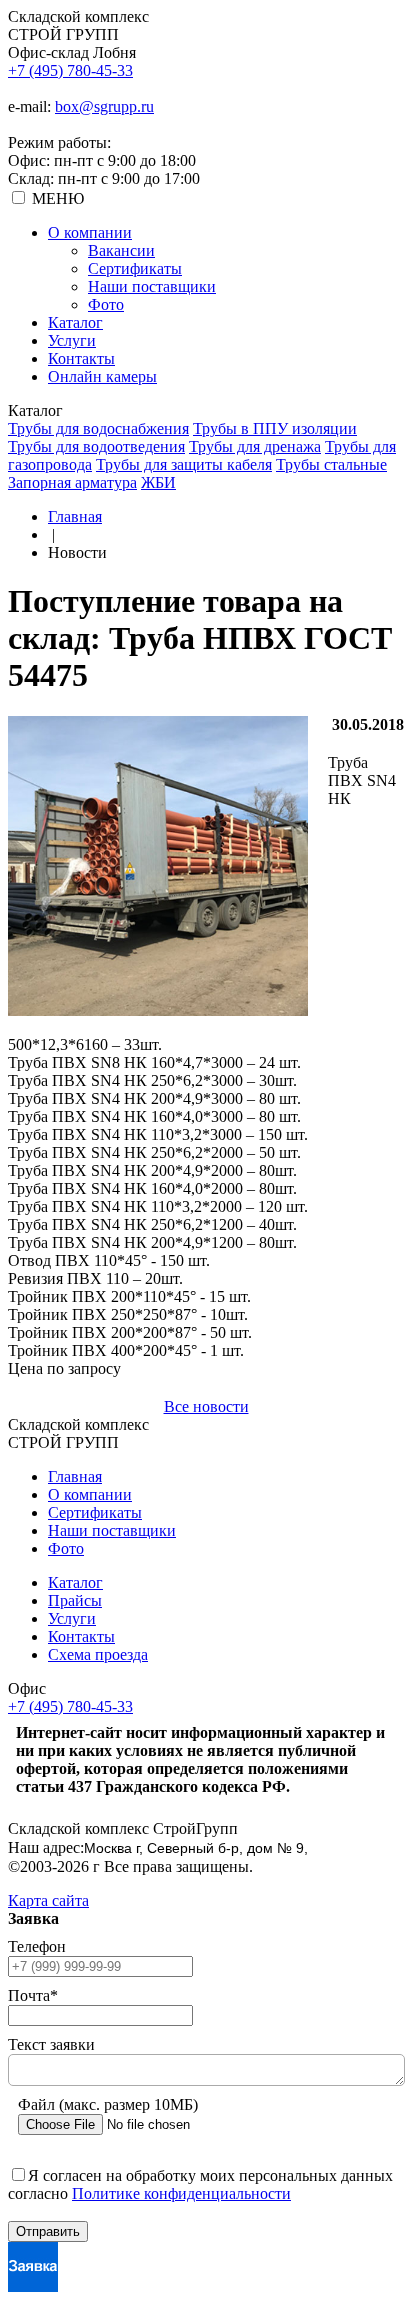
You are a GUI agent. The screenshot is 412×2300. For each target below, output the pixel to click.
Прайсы (75, 1600)
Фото (106, 304)
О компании (90, 232)
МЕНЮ (58, 198)
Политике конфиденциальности (181, 2193)
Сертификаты (135, 268)
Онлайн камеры (102, 376)
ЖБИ (158, 482)
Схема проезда (98, 1654)
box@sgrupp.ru (104, 106)
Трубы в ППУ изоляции (275, 428)
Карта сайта (48, 1900)
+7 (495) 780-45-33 (70, 70)
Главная (75, 516)
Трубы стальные (331, 464)
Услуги (72, 340)
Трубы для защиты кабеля (184, 464)
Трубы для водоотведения (96, 446)
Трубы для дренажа (255, 446)
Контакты (81, 358)
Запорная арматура (72, 482)
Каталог (75, 322)
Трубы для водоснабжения (98, 428)
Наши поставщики (152, 286)
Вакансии (121, 250)
